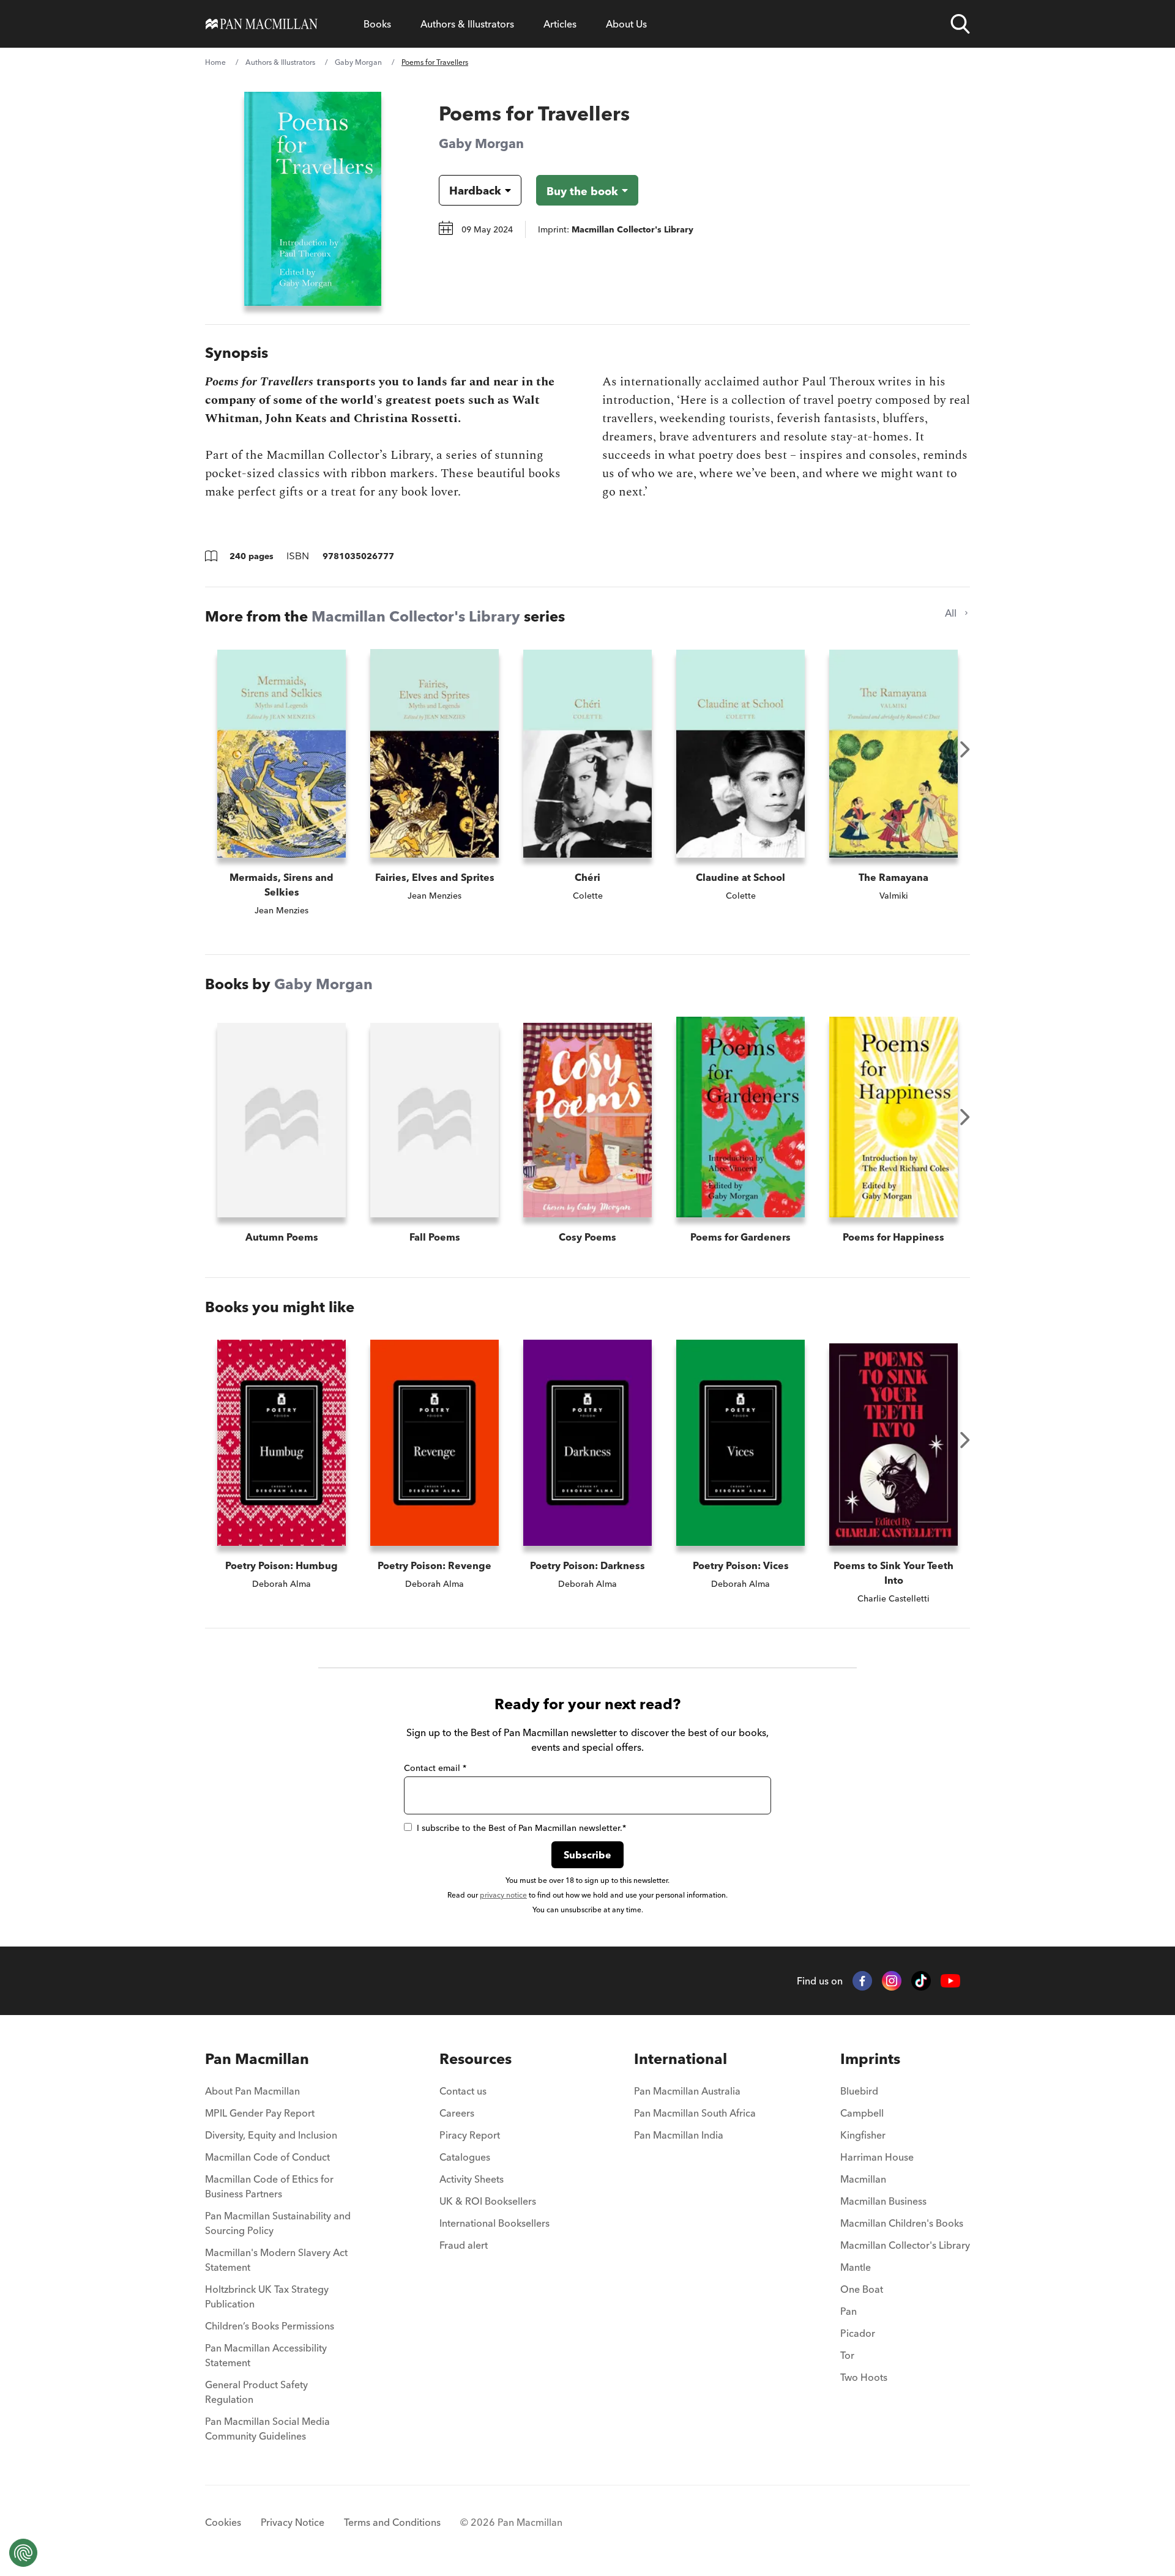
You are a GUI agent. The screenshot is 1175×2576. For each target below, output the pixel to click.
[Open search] (960, 24)
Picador (858, 2333)
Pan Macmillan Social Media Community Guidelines (267, 2429)
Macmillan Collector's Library (416, 616)
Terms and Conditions (392, 2522)
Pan (849, 2311)
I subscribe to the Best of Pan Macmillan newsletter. (521, 1828)
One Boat (862, 2289)
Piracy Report (470, 2135)
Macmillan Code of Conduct (267, 2157)
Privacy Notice (293, 2522)
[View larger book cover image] (313, 199)
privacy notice (503, 1895)
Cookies (223, 2522)
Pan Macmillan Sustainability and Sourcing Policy (278, 2223)
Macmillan (863, 2179)
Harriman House (877, 2157)
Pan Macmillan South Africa (695, 2113)
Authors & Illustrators (467, 24)
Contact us (463, 2091)
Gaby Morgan (358, 62)
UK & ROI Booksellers (488, 2201)
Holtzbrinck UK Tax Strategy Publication (267, 2296)
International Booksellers (494, 2223)
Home (215, 62)
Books (377, 24)
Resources (476, 2059)
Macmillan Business (883, 2201)
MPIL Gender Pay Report (260, 2113)
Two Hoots (864, 2377)
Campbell (862, 2113)
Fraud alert (464, 2245)
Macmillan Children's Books (902, 2223)
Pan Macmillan (257, 2059)
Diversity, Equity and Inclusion (271, 2135)
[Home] (262, 24)
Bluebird (859, 2091)
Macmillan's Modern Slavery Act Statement (276, 2260)
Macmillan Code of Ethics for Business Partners (269, 2186)
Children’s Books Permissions (270, 2326)
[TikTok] (921, 1981)
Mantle (856, 2267)
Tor (847, 2355)
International (681, 2059)
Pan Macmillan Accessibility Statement (266, 2355)
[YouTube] (950, 1981)
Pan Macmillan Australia (687, 2091)
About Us (626, 24)
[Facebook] (862, 1981)
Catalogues (465, 2157)
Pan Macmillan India (679, 2135)
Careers (457, 2113)
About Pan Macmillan (252, 2091)
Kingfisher (863, 2135)
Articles (560, 24)
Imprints (870, 2059)
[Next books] (965, 749)
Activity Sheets (472, 2179)
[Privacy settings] (23, 2553)
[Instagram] (892, 1981)
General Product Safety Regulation (256, 2392)
